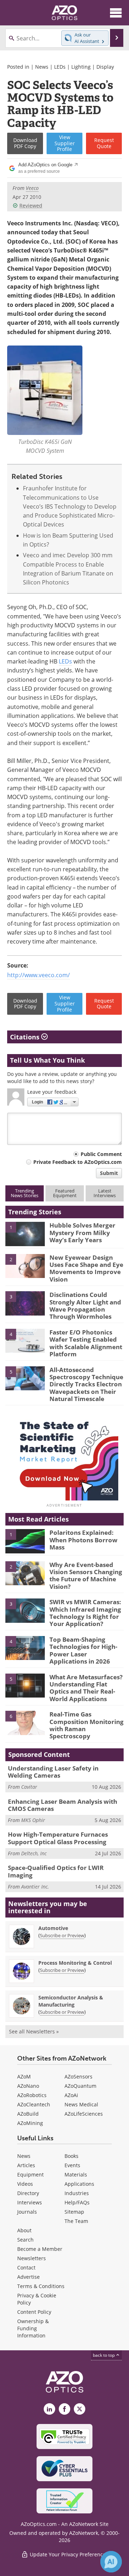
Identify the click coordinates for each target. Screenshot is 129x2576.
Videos (25, 2184)
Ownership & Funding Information (33, 2328)
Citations (26, 1037)
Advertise (28, 2277)
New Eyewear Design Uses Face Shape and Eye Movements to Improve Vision (86, 1268)
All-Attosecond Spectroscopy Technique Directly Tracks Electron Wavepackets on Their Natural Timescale (86, 1384)
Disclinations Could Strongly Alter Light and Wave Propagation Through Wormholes (85, 1306)
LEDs (60, 67)
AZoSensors (78, 2077)
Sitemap (74, 2212)
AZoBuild (28, 2114)
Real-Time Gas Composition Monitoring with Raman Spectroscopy (87, 1725)
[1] (25, 1234)
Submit (109, 1173)
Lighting (81, 67)
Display (105, 67)
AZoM (24, 2077)
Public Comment (101, 1154)
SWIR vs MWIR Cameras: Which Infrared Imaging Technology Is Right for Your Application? (85, 1613)
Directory (28, 2193)
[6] (25, 1722)
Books (71, 2156)
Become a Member (40, 2249)
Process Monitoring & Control (75, 1963)
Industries (77, 2193)
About (24, 2230)
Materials (76, 2175)
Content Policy (34, 2312)
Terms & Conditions (41, 2286)
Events (72, 2165)
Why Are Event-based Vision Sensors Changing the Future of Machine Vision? (86, 1576)
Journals (27, 2212)
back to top (104, 2355)
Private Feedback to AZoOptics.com (78, 1162)
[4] (25, 1340)
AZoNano (28, 2086)
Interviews (30, 2202)
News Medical (81, 2104)
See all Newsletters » (34, 2031)
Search (25, 2240)
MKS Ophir (33, 1820)
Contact (26, 2268)
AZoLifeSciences (84, 2114)
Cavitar (29, 1787)
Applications (79, 2184)
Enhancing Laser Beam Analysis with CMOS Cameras (63, 1805)
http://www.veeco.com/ (39, 975)
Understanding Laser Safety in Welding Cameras (53, 1772)
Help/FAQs (77, 2202)
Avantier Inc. (35, 1887)
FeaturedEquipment (65, 1193)
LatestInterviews (105, 1193)
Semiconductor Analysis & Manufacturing (71, 2001)
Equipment (30, 2175)
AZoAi (71, 2095)
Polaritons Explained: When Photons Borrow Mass (83, 1540)
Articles (26, 2165)
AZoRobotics (32, 2095)
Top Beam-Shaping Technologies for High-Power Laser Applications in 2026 (83, 1650)
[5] (25, 1378)
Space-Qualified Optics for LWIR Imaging (56, 1871)
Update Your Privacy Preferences (68, 2554)
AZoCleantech (34, 2104)
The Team (76, 2221)
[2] (25, 1265)
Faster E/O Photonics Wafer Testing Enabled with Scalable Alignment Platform (86, 1343)
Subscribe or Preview (62, 1935)
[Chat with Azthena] (111, 2562)
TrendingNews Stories (25, 1193)
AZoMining (30, 2123)
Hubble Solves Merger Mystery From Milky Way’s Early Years (82, 1233)
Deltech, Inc (34, 1853)
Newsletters (32, 2258)
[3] (25, 1303)
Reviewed (31, 205)
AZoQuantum (80, 2086)
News (42, 67)
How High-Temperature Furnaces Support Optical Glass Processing (58, 1838)
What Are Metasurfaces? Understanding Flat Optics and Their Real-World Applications (86, 1688)
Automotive (53, 1928)
